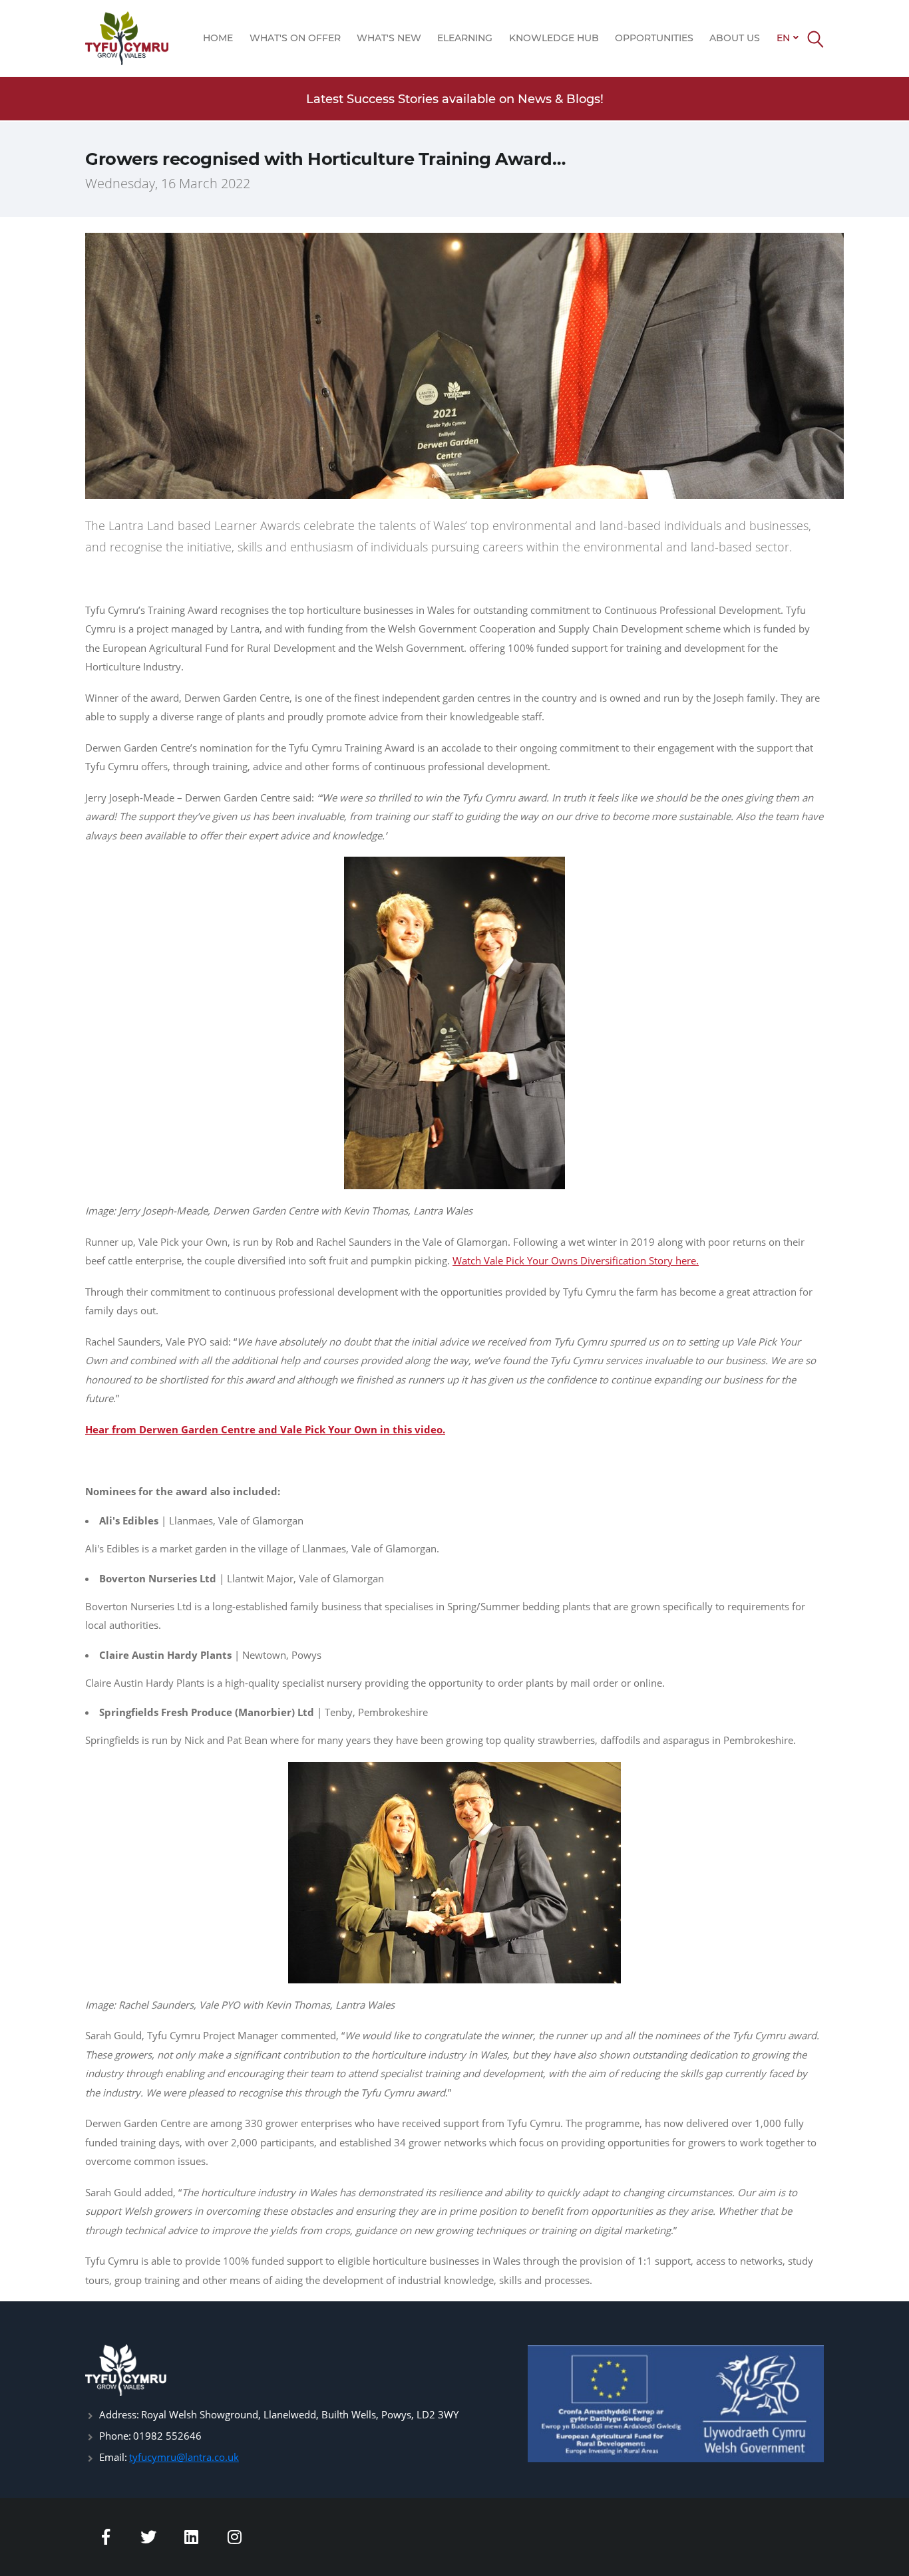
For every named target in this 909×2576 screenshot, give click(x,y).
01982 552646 (167, 2436)
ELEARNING (465, 38)
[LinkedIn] (192, 2537)
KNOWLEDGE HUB (554, 38)
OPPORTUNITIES (654, 38)
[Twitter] (149, 2537)
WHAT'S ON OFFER (295, 38)
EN (783, 38)
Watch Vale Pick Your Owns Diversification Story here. (576, 1260)
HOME (218, 38)
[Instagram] (235, 2537)
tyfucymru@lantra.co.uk (184, 2457)
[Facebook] (106, 2537)
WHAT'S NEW (389, 38)
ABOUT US (735, 38)
